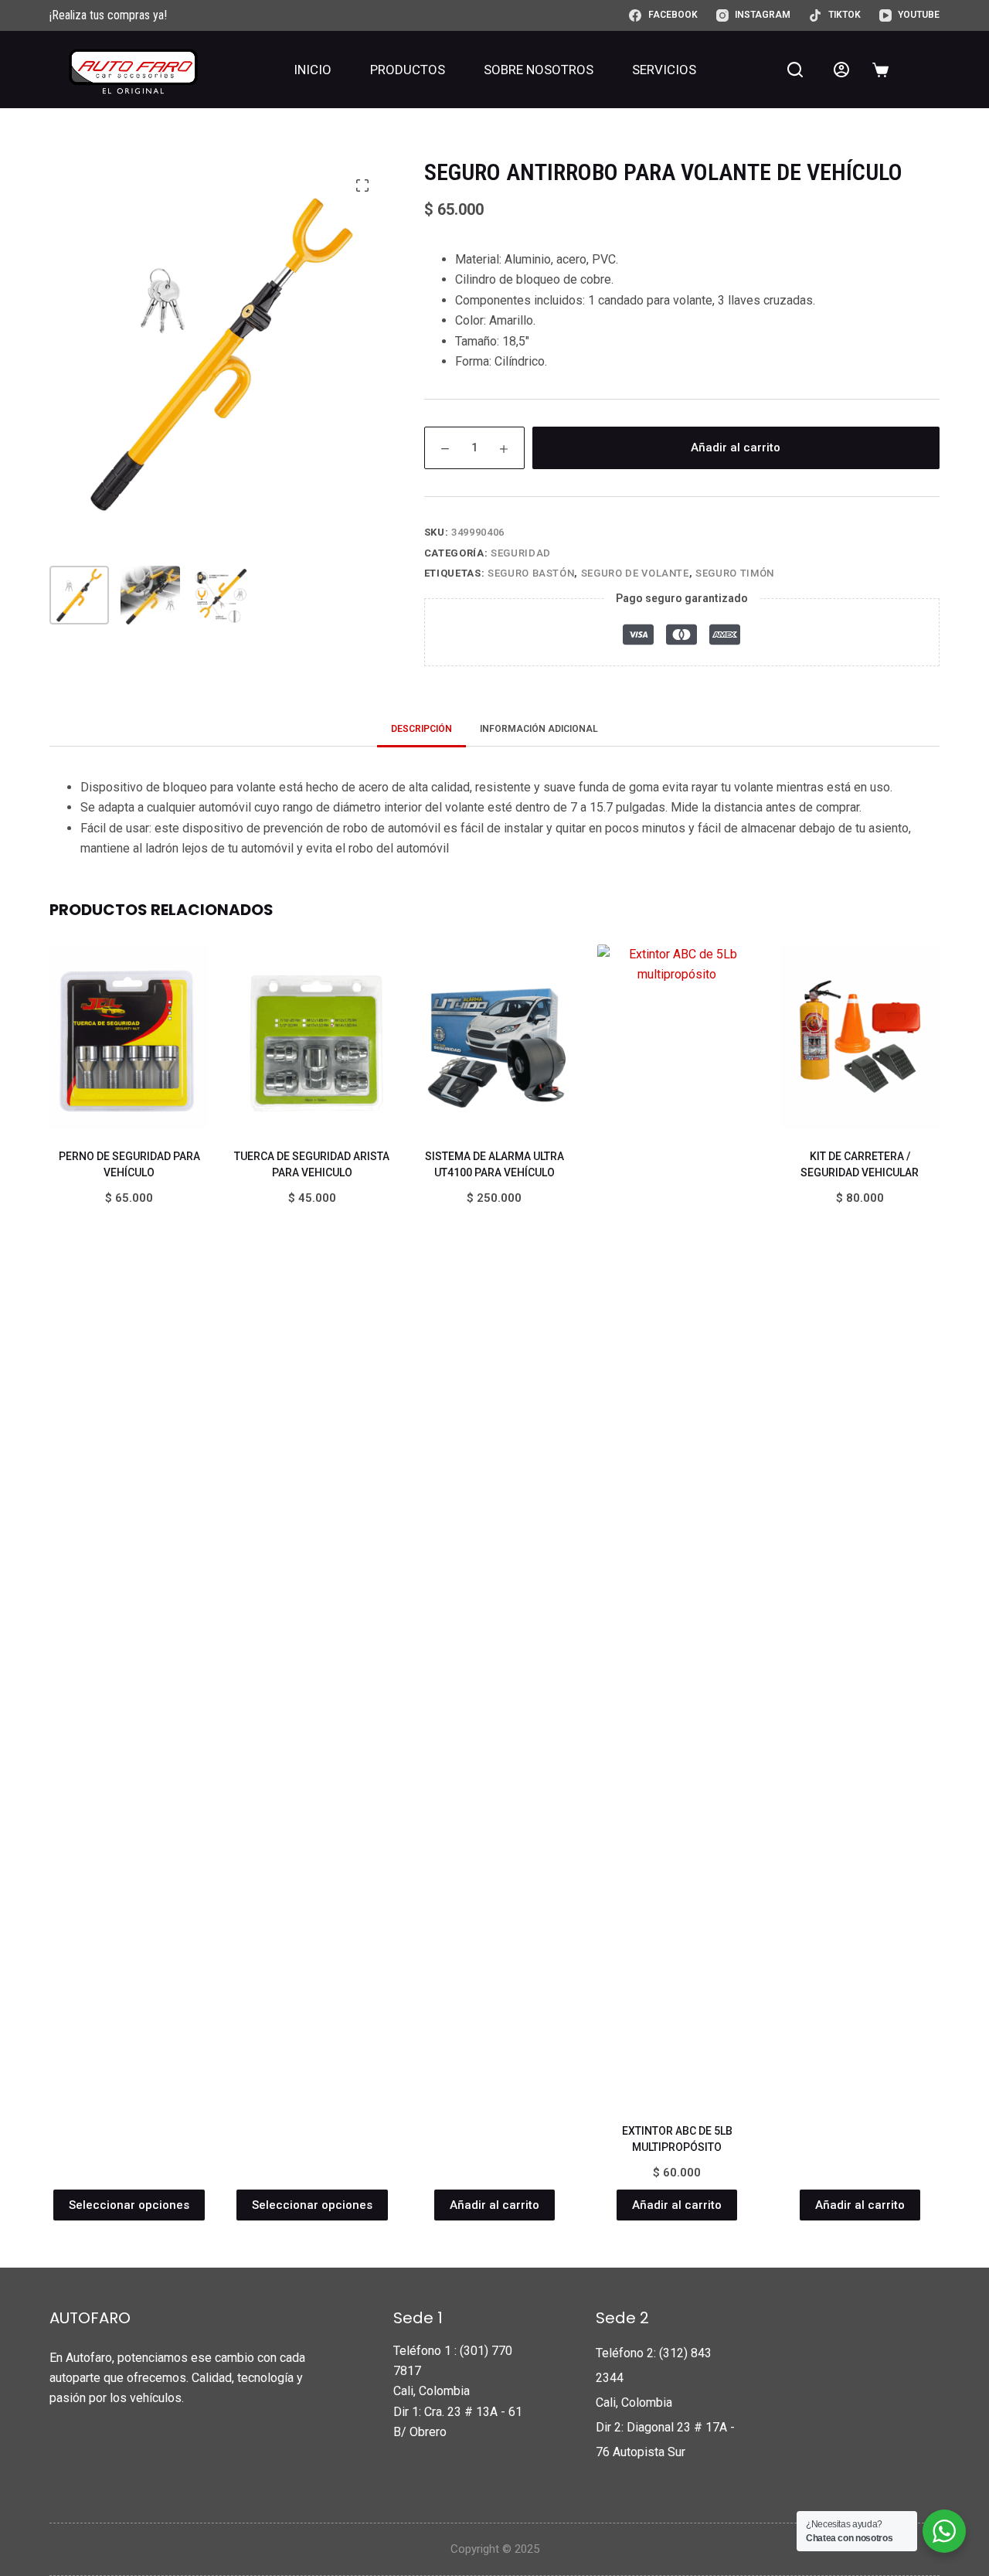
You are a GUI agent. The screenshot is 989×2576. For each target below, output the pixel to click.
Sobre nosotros (539, 70)
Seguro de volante (635, 573)
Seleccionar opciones (129, 2205)
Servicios (664, 70)
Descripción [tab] (421, 729)
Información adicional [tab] (539, 729)
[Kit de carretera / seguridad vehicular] (860, 1037)
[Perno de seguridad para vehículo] (129, 1037)
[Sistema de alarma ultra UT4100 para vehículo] (494, 1037)
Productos (408, 70)
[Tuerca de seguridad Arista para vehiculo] (311, 1037)
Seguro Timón (735, 573)
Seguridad (521, 553)
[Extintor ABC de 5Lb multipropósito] (677, 1524)
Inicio (313, 70)
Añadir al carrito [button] (494, 2205)
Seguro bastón (531, 573)
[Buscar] (795, 70)
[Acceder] (841, 70)
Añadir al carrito (736, 447)
